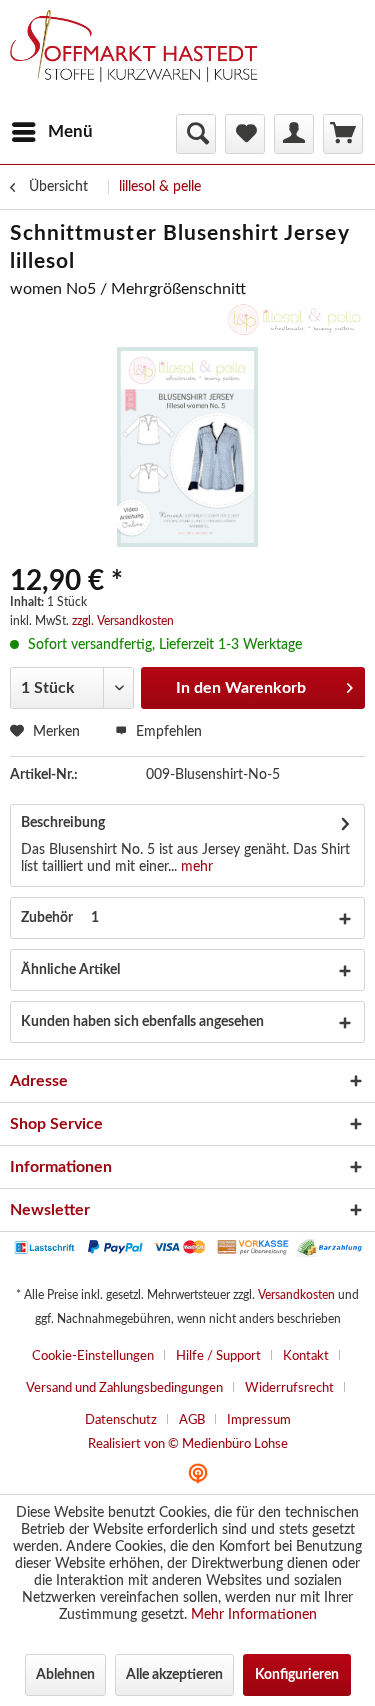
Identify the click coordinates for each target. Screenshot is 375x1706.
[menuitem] (51, 132)
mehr (195, 867)
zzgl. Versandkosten (123, 621)
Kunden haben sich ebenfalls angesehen (142, 1022)
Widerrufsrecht (289, 1388)
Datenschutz (121, 1420)
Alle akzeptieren (174, 1675)
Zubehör (60, 918)
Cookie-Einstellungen (93, 1356)
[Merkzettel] (245, 134)
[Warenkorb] (343, 134)
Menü (70, 131)
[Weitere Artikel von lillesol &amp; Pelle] (294, 319)
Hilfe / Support (218, 1356)
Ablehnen (65, 1675)
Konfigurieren (297, 1675)
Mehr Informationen (254, 1615)
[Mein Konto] (294, 134)
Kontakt (306, 1356)
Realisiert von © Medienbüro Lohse (188, 1444)
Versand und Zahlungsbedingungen (124, 1388)
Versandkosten (296, 1295)
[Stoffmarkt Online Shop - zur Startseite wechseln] (143, 60)
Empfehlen (167, 732)
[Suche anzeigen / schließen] (196, 134)
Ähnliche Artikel (70, 970)
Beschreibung (63, 823)
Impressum (259, 1420)
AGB (192, 1420)
